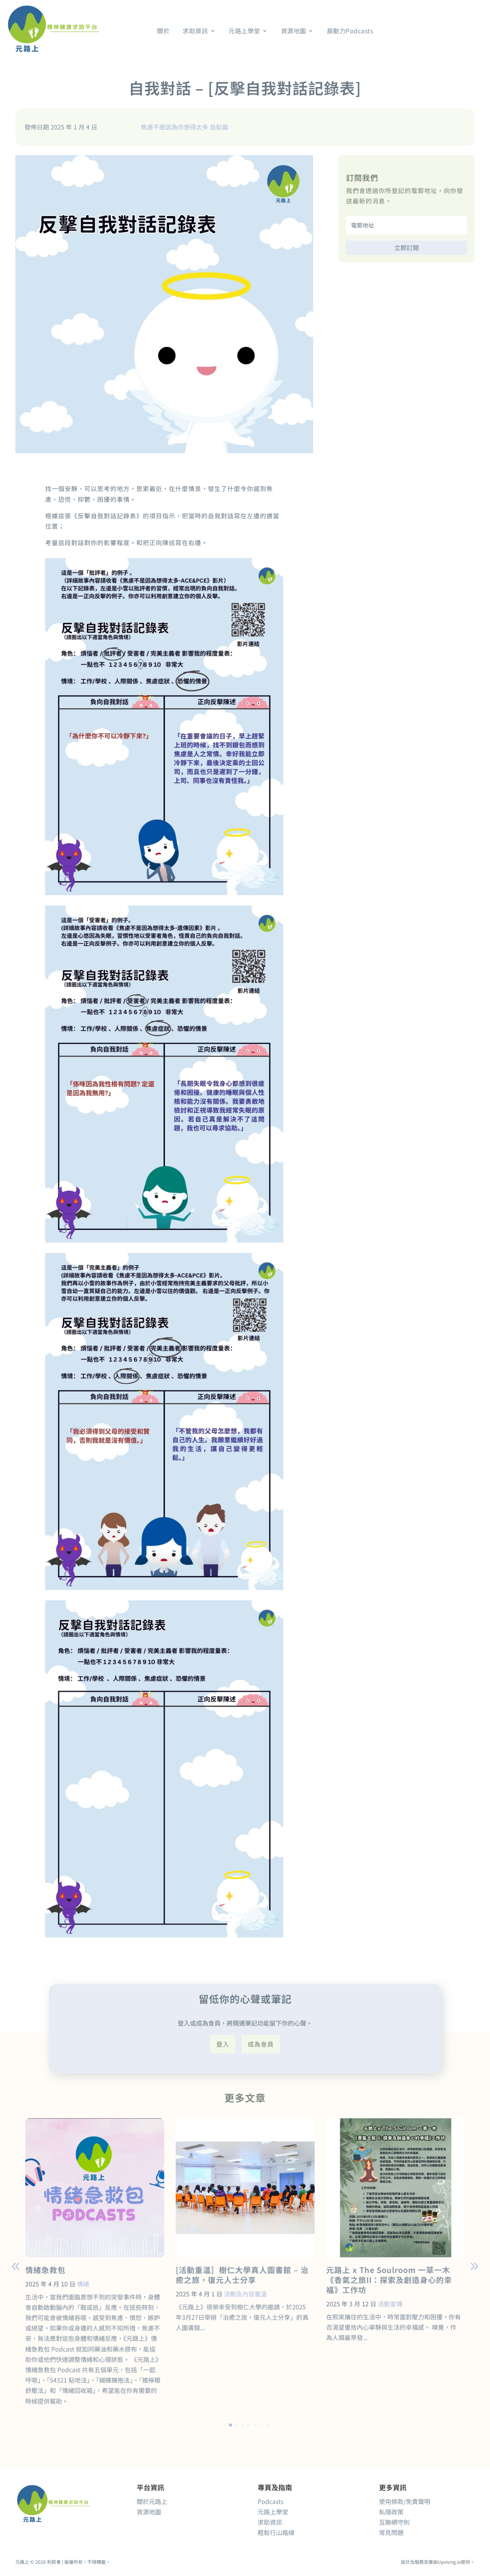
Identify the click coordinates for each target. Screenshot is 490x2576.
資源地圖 (149, 2512)
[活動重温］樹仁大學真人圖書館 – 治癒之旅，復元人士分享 (242, 2275)
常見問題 (391, 2532)
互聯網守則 (394, 2522)
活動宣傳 (390, 2304)
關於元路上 (152, 2501)
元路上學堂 (273, 2512)
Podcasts (270, 2501)
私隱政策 (391, 2512)
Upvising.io (449, 2562)
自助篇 (219, 127)
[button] (474, 2266)
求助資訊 (270, 2522)
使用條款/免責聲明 (405, 2501)
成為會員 (261, 2044)
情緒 (83, 2284)
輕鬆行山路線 (276, 2532)
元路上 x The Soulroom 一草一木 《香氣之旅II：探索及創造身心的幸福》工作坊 (389, 2280)
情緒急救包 (45, 2270)
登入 (223, 2044)
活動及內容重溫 (245, 2294)
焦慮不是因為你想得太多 (175, 127)
